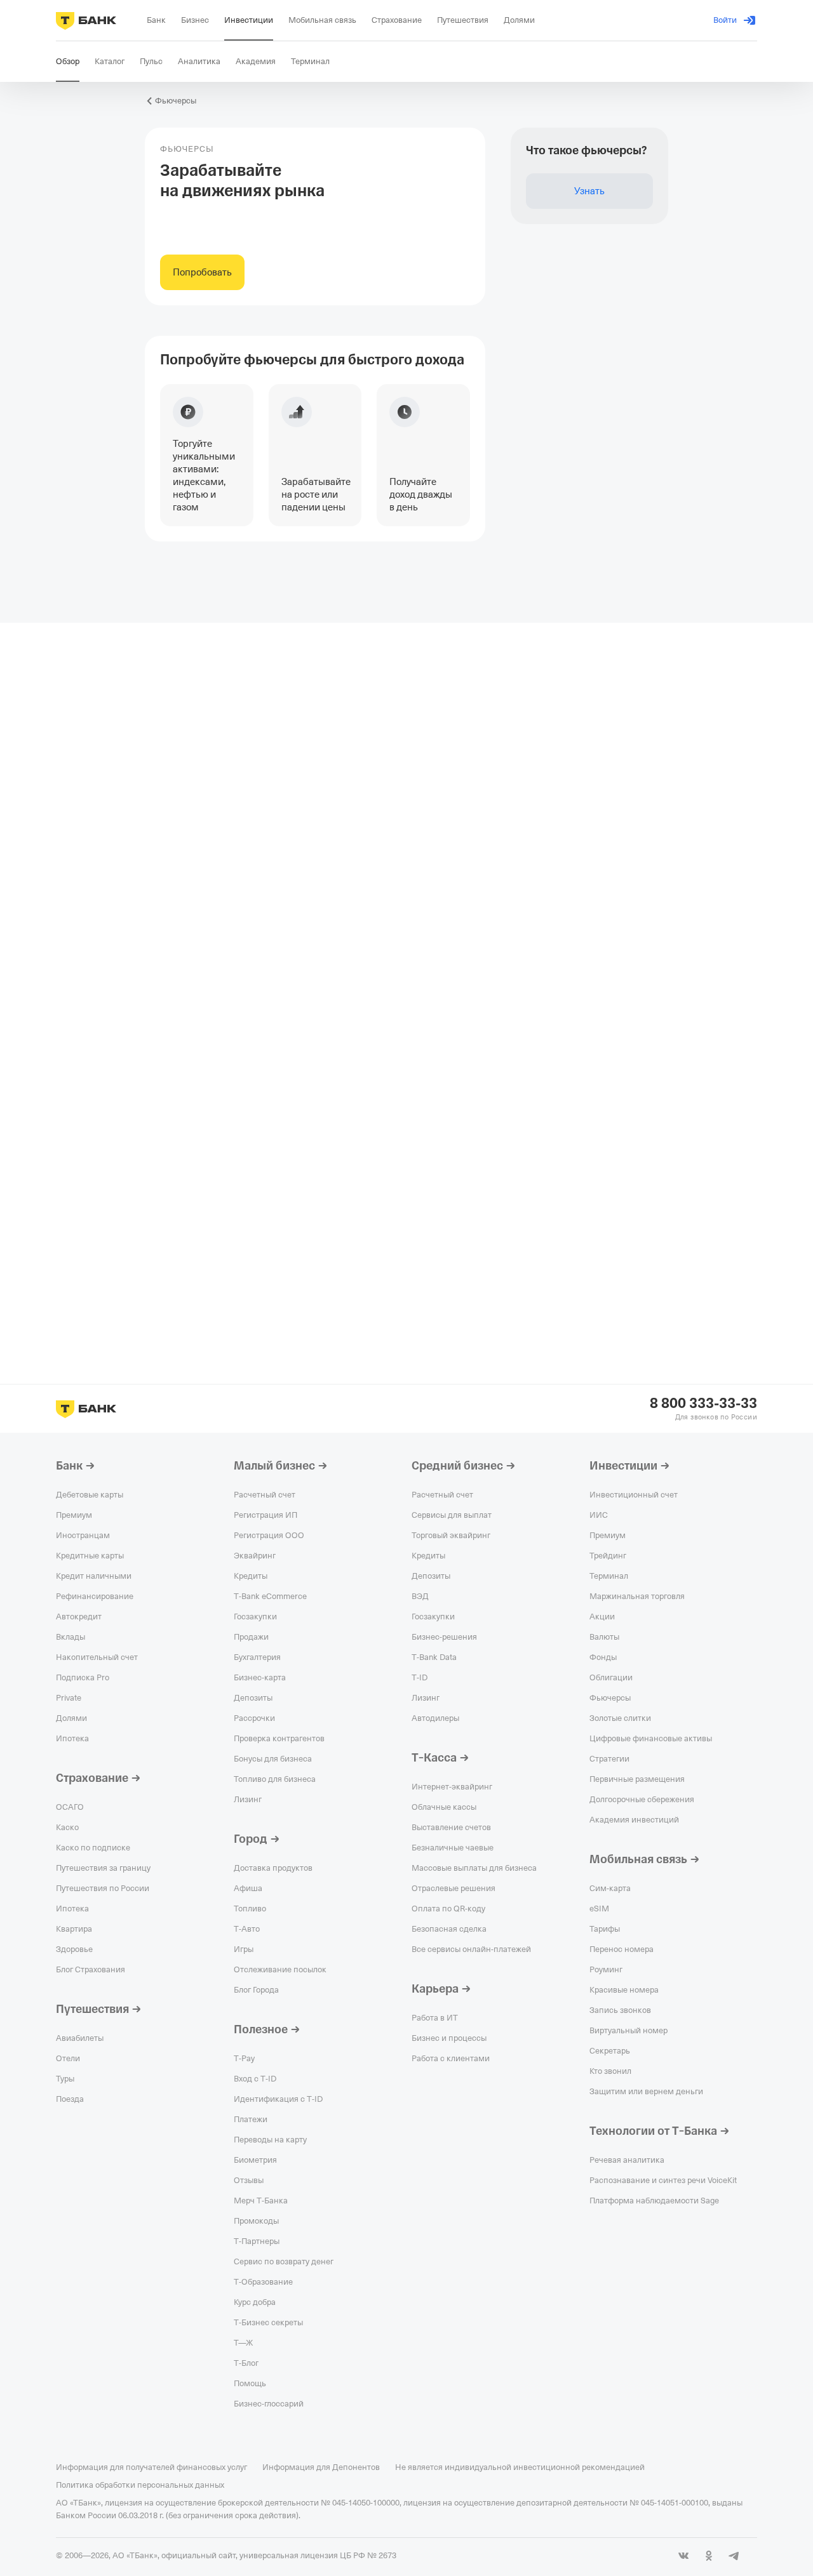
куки (752, 2500)
